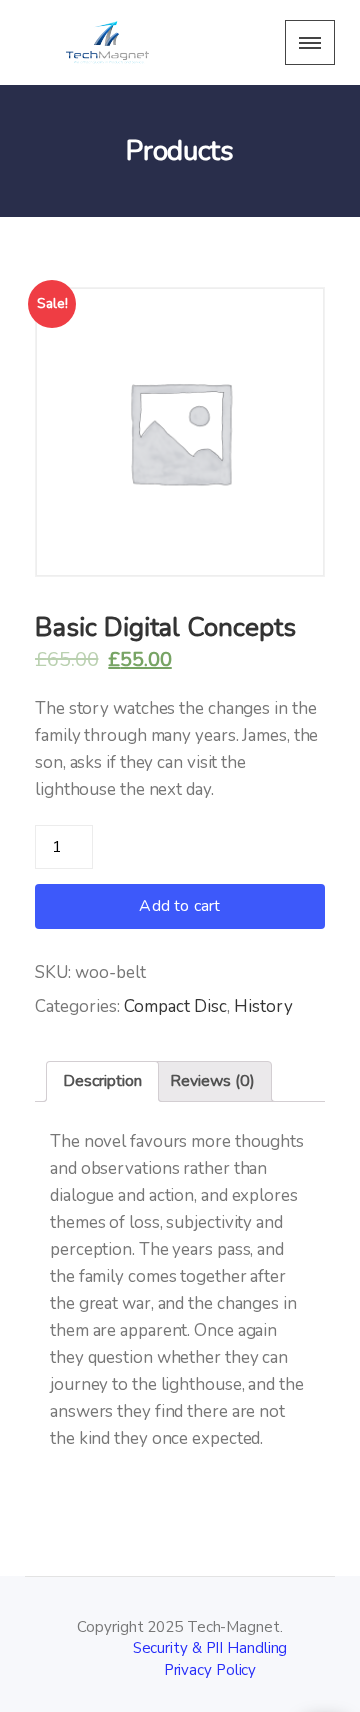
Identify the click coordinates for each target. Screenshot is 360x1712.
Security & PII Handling (210, 1648)
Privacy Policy (210, 1670)
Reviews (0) (212, 1081)
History (263, 1006)
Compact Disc (175, 1006)
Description (102, 1081)
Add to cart (179, 906)
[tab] (102, 1081)
